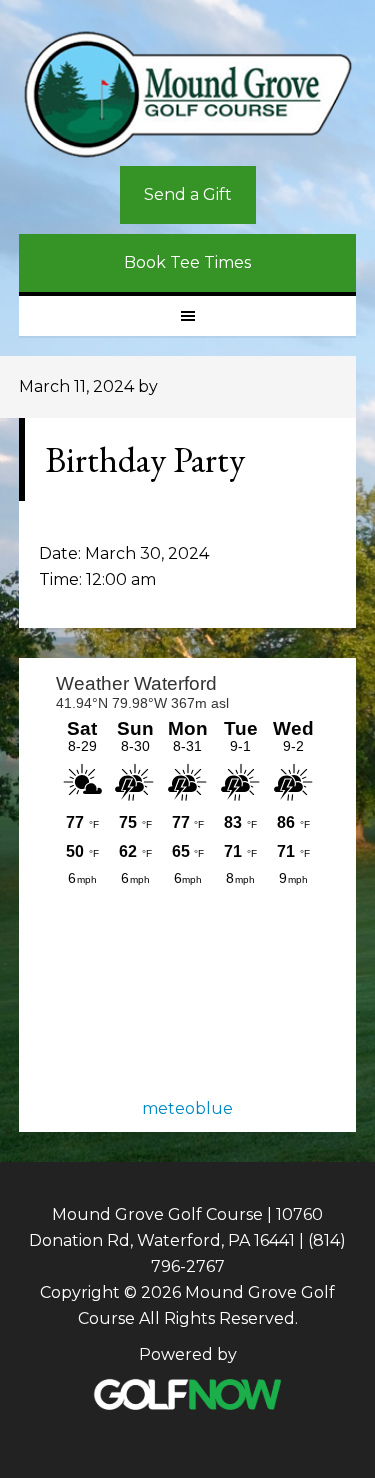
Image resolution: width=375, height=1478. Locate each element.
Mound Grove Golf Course (188, 96)
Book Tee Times (187, 262)
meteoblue (187, 1108)
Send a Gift (188, 194)
